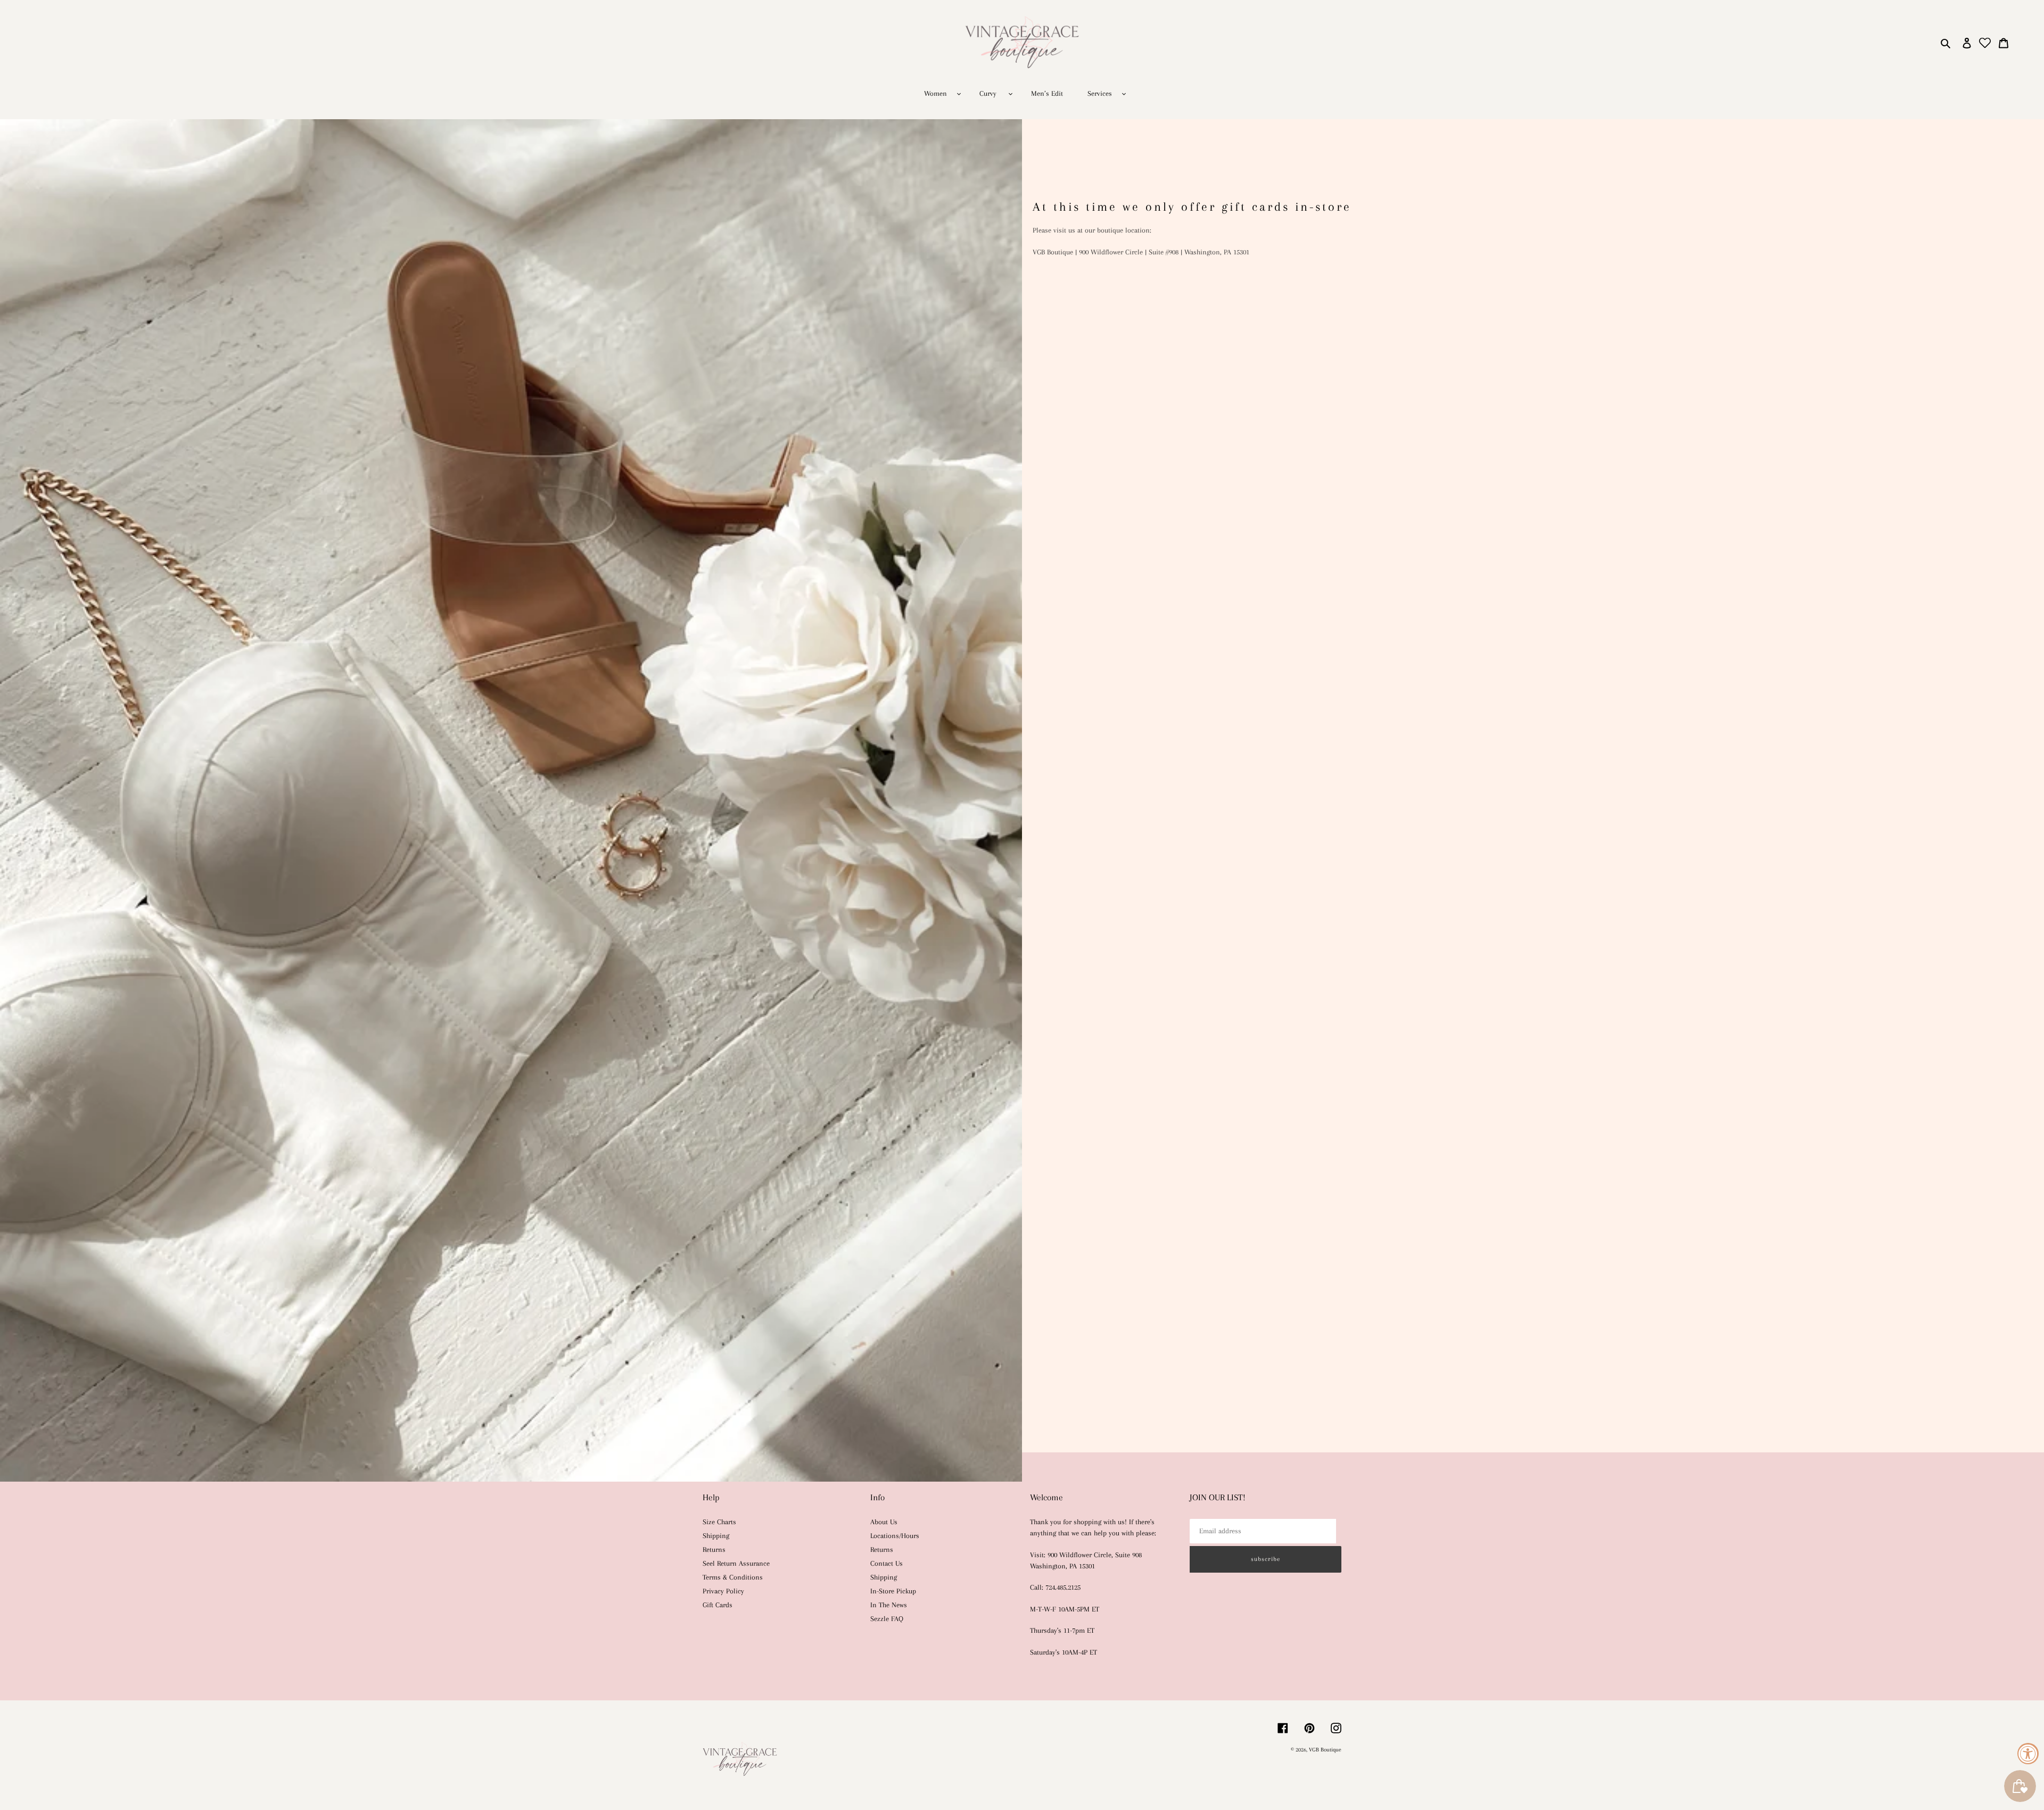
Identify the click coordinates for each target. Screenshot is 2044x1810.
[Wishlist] (1985, 43)
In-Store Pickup (893, 1591)
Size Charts (719, 1522)
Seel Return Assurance (736, 1563)
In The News (889, 1605)
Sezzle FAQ (887, 1619)
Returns (714, 1549)
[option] (1022, 800)
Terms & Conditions (733, 1577)
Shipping (716, 1536)
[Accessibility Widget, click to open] (2028, 1754)
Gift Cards (718, 1605)
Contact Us (887, 1563)
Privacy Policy (723, 1591)
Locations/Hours (895, 1536)
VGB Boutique (1325, 1750)
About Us (884, 1522)
